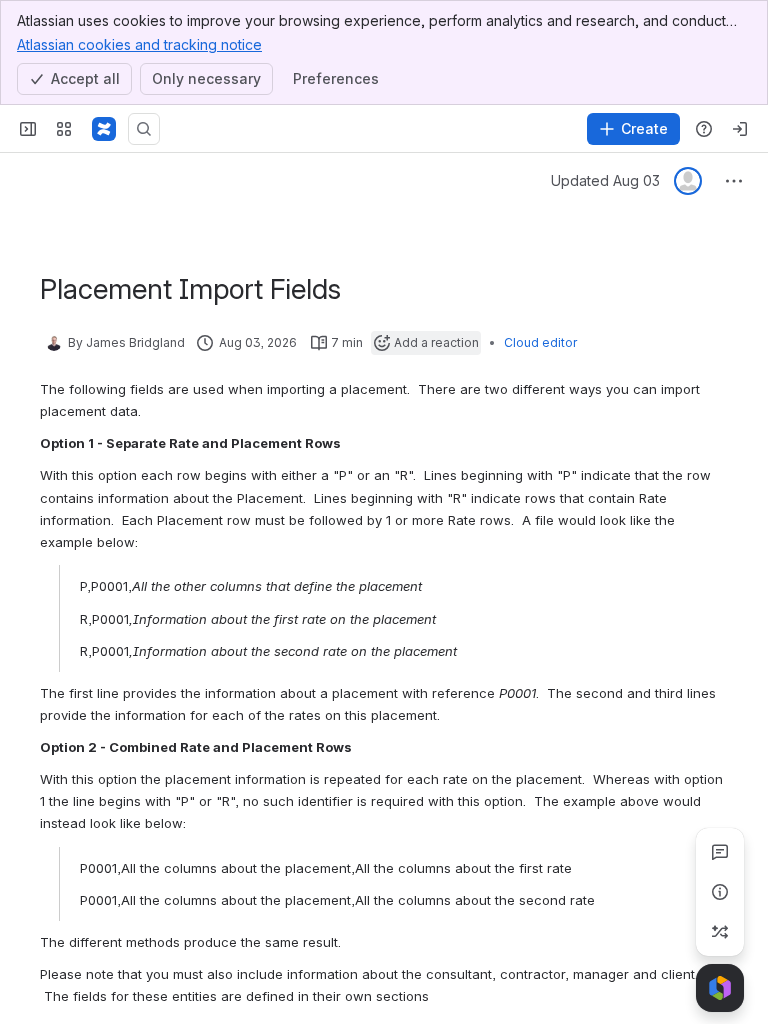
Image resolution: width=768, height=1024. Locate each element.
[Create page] (720, 932)
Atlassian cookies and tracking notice (139, 44)
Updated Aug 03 (605, 180)
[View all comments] (720, 852)
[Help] (704, 129)
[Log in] (740, 129)
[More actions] (734, 181)
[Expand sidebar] (28, 129)
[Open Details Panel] (720, 892)
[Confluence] (104, 129)
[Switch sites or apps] (64, 129)
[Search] (144, 129)
